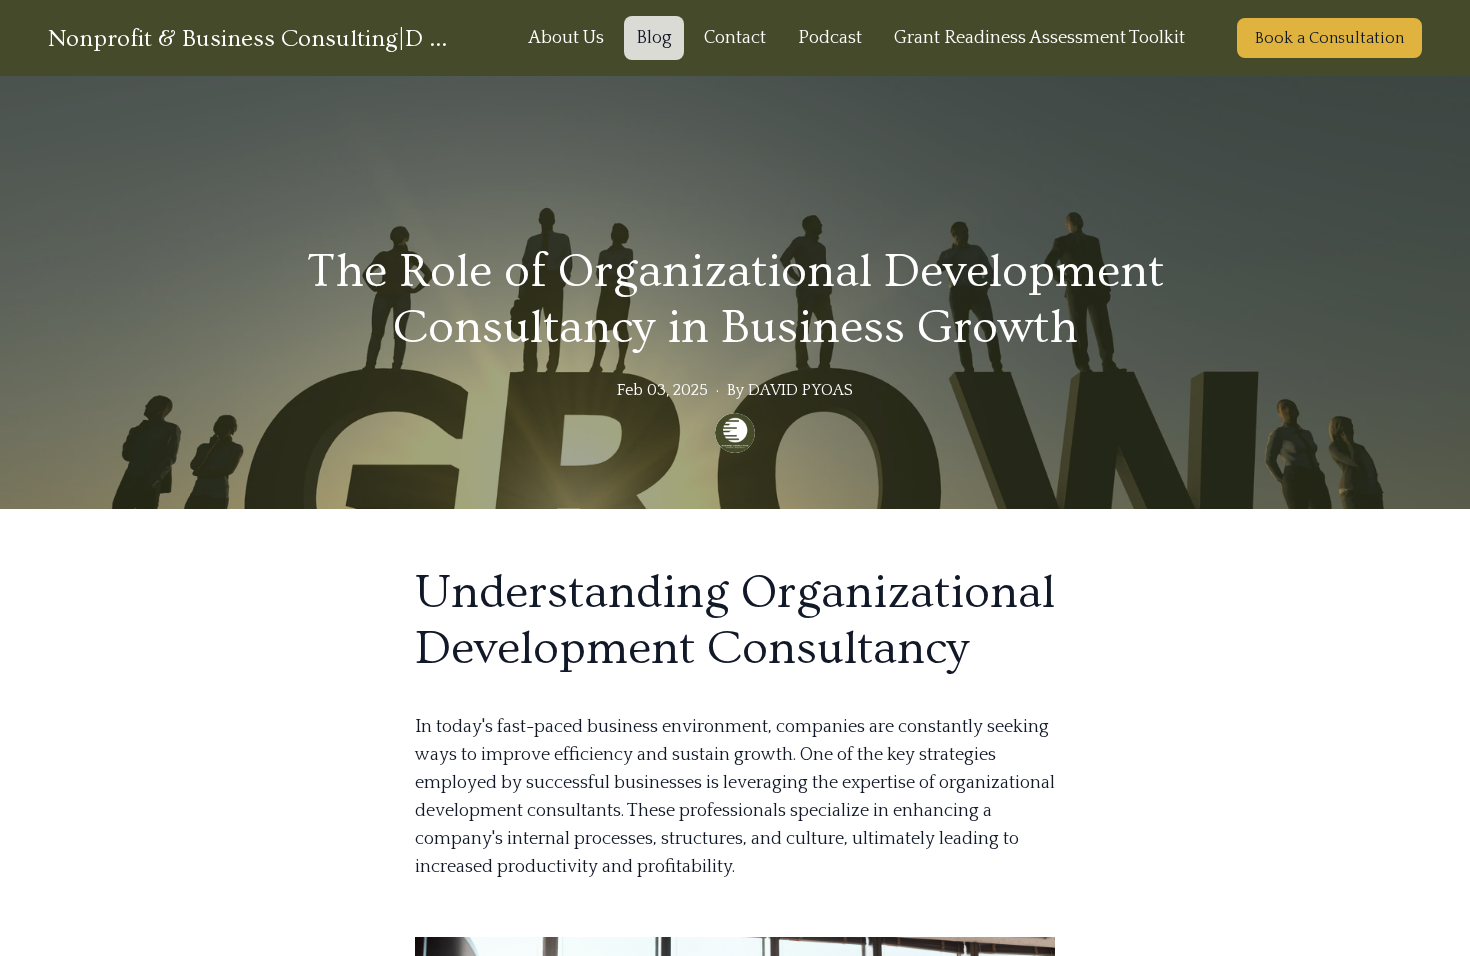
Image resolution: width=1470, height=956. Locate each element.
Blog (654, 38)
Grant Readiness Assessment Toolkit (1039, 38)
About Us (566, 38)
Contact (735, 38)
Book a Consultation (1329, 38)
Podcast (830, 38)
